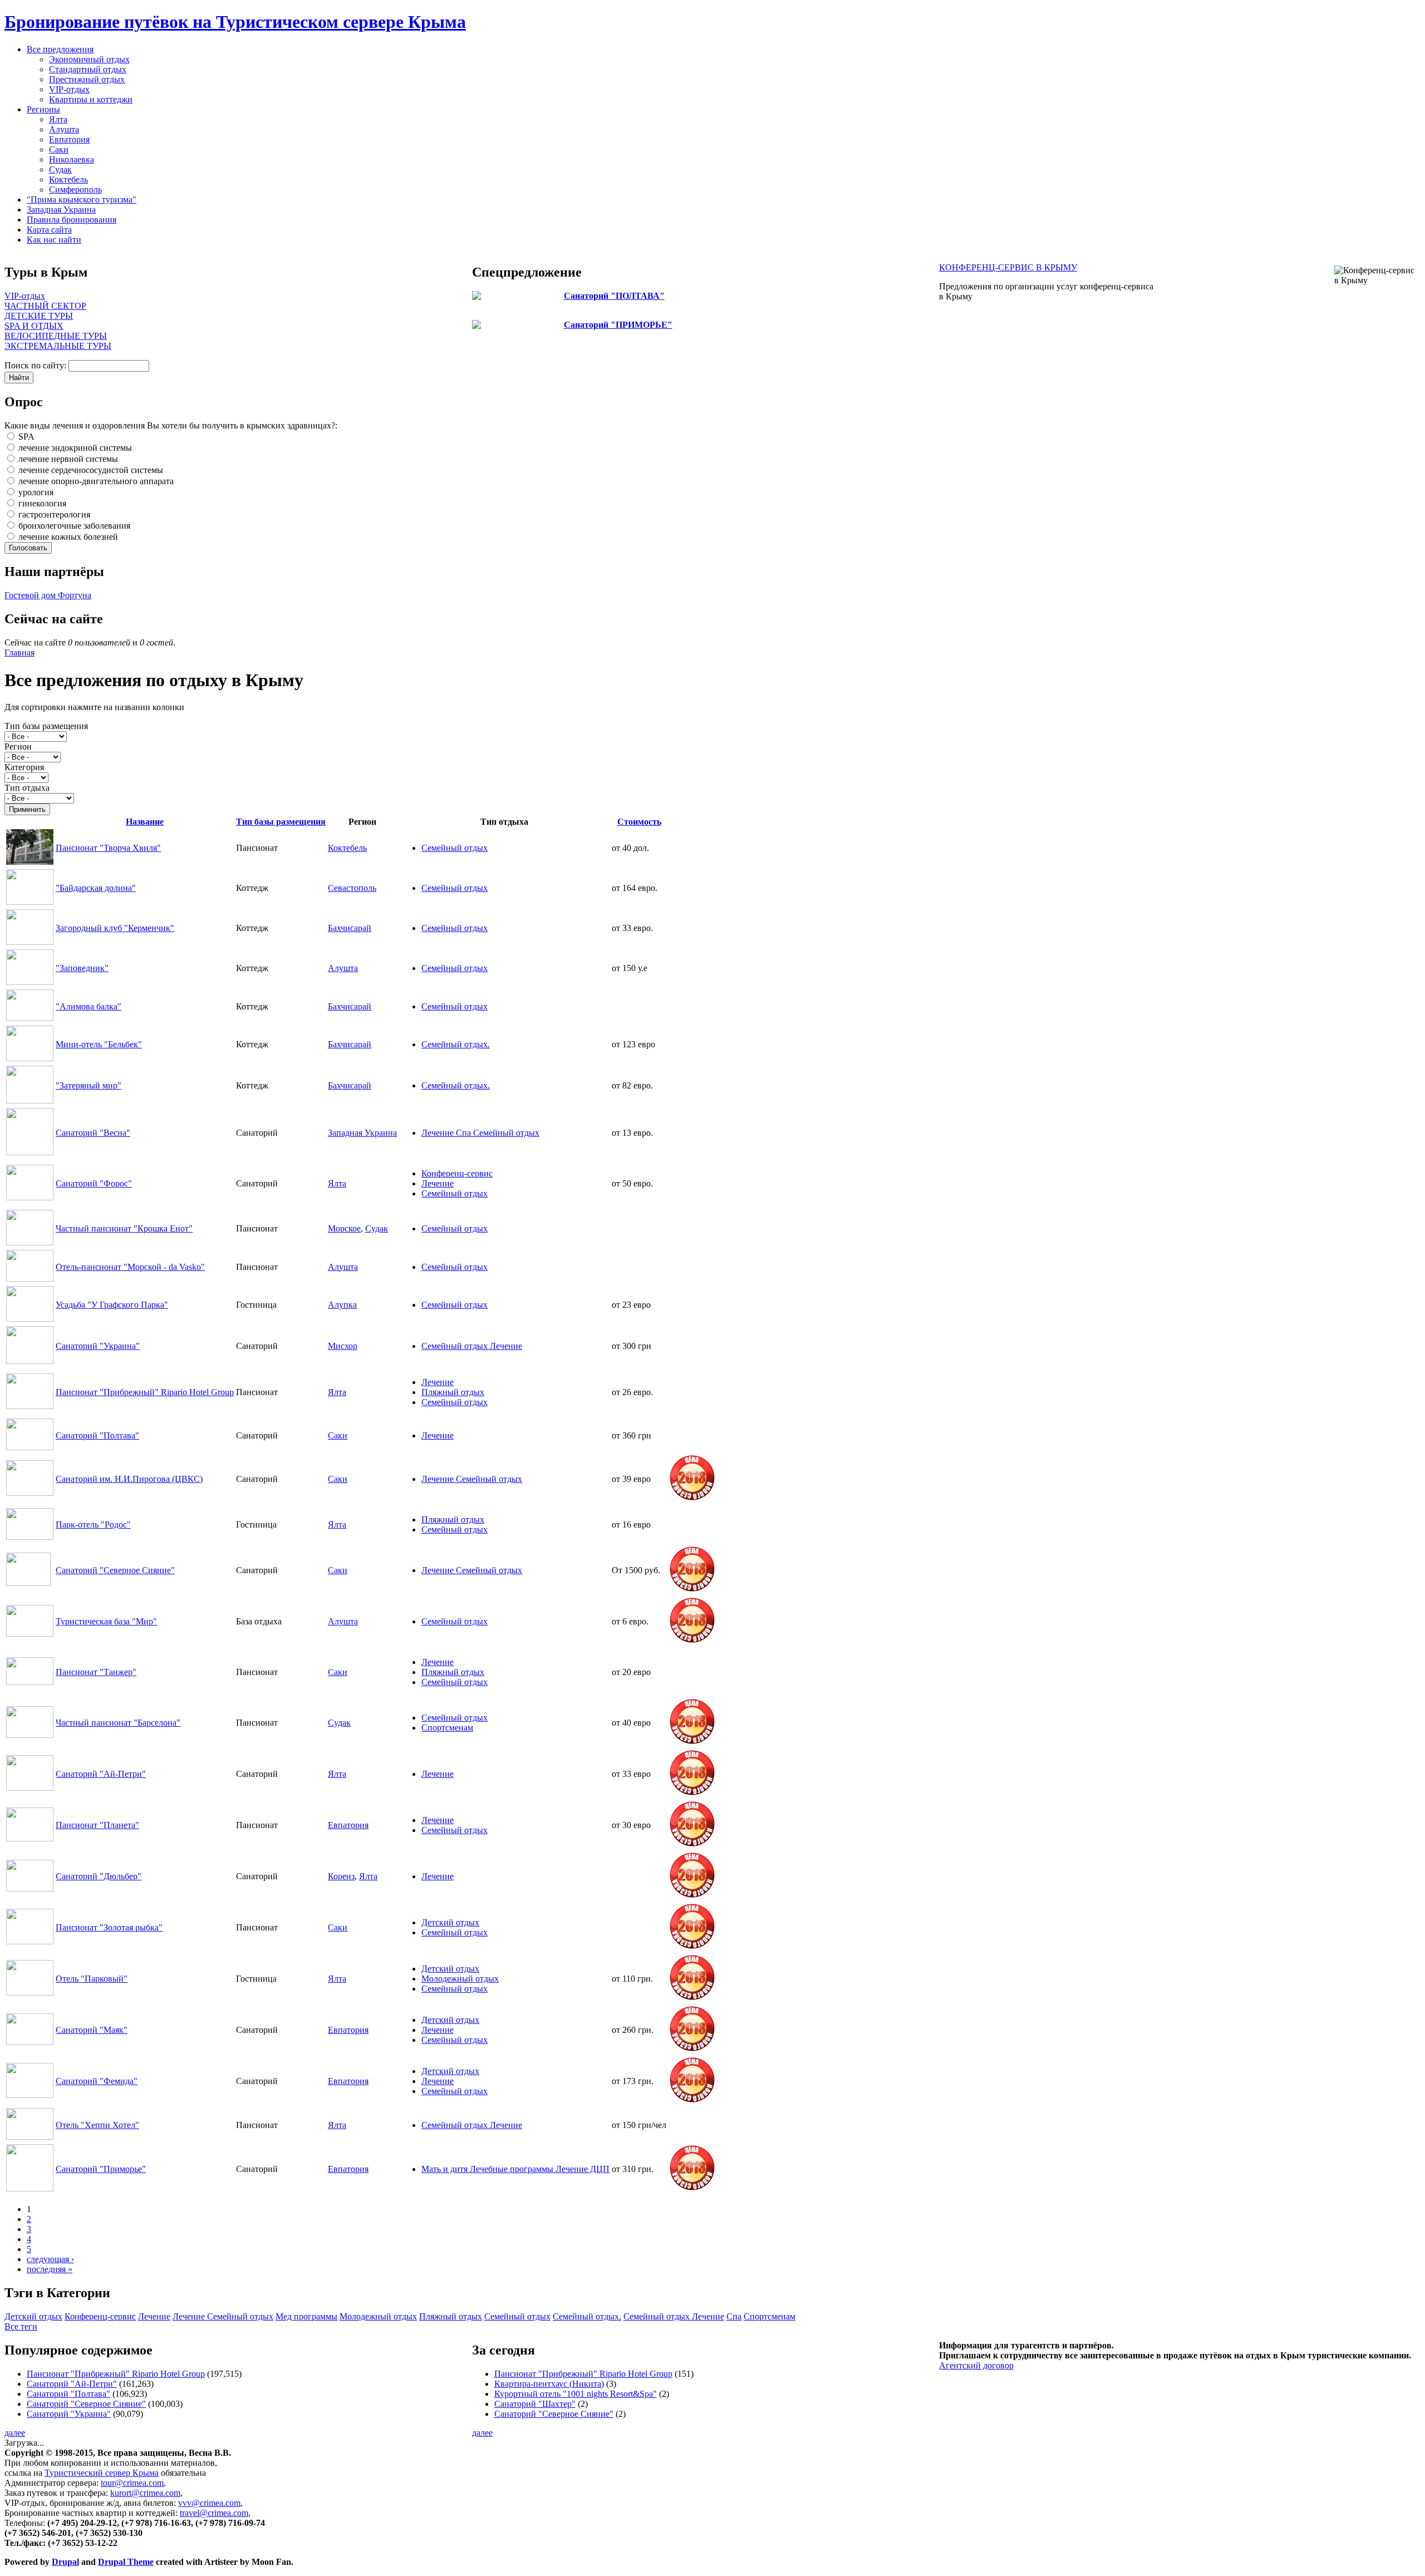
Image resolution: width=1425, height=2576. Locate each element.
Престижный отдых (87, 79)
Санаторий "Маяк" (92, 2030)
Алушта (64, 129)
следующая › (50, 2259)
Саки (59, 149)
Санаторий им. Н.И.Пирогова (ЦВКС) (129, 1479)
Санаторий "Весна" (93, 1133)
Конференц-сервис (457, 1173)
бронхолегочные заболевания (73, 526)
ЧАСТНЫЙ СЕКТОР (45, 306)
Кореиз (341, 1876)
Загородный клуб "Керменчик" (115, 928)
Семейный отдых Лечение (472, 1346)
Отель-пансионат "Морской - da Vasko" (130, 1267)
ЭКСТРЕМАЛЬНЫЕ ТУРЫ (58, 346)
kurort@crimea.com (145, 2493)
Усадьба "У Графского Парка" (112, 1305)
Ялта (58, 119)
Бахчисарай (350, 928)
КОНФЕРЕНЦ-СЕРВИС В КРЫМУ (1008, 267)
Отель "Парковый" (92, 1979)
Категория (24, 767)
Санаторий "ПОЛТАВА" (614, 296)
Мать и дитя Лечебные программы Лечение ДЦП (515, 2169)
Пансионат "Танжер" (96, 1672)
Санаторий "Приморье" (101, 2169)
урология (35, 492)
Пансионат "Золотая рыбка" (109, 1927)
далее (15, 2433)
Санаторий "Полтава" (97, 1435)
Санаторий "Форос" (94, 1183)
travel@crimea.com (214, 2513)
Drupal (65, 2562)
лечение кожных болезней (67, 537)
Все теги (21, 2326)
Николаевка (72, 159)
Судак (60, 169)
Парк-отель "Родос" (93, 1525)
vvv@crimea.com (209, 2503)
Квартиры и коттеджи (91, 99)
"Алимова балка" (89, 1006)
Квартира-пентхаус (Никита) (549, 2384)
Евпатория (69, 139)
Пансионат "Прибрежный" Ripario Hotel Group (145, 1392)
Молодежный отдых (460, 1979)
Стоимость (639, 822)
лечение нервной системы (67, 459)
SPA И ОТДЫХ (34, 326)
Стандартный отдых (88, 69)
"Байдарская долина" (96, 888)
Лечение (438, 1183)
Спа (734, 2316)
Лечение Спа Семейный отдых (480, 1133)
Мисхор (343, 1346)
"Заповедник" (82, 968)
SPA (25, 437)
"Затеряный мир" (89, 1085)
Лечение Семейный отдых (472, 1479)
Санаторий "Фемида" (97, 2081)
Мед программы (306, 2316)
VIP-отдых (69, 89)
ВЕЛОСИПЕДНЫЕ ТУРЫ (56, 336)
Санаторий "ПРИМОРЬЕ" (618, 325)
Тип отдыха (27, 788)
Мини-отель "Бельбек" (99, 1044)
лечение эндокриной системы (74, 448)
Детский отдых (450, 1922)
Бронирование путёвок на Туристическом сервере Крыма (235, 22)
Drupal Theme (126, 2562)
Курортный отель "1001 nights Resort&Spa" (576, 2394)
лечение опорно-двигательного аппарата (95, 481)
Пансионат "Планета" (97, 1825)
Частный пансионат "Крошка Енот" (124, 1228)
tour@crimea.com (132, 2483)
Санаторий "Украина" (98, 1346)
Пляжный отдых (453, 1392)
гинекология (41, 503)
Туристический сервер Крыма (102, 2473)
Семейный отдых (454, 848)
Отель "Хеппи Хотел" (97, 2125)
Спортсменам (447, 1728)
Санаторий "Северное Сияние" (115, 1570)
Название (145, 822)
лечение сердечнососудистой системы (90, 470)
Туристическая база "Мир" (106, 1621)
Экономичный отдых (89, 59)
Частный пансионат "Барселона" (118, 1723)
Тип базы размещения (46, 726)
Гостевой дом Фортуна (48, 595)
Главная (19, 652)
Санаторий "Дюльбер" (99, 1876)
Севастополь (352, 888)
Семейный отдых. (456, 1044)
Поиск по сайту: (36, 365)
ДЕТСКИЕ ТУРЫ (39, 316)
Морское (344, 1228)
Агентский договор (976, 2365)
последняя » (50, 2269)
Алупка (342, 1305)
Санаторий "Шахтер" (535, 2404)
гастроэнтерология (53, 514)
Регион (18, 747)
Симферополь (75, 189)
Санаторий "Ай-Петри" (101, 1774)
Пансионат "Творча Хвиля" (108, 848)
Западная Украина (362, 1133)
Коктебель (68, 179)
